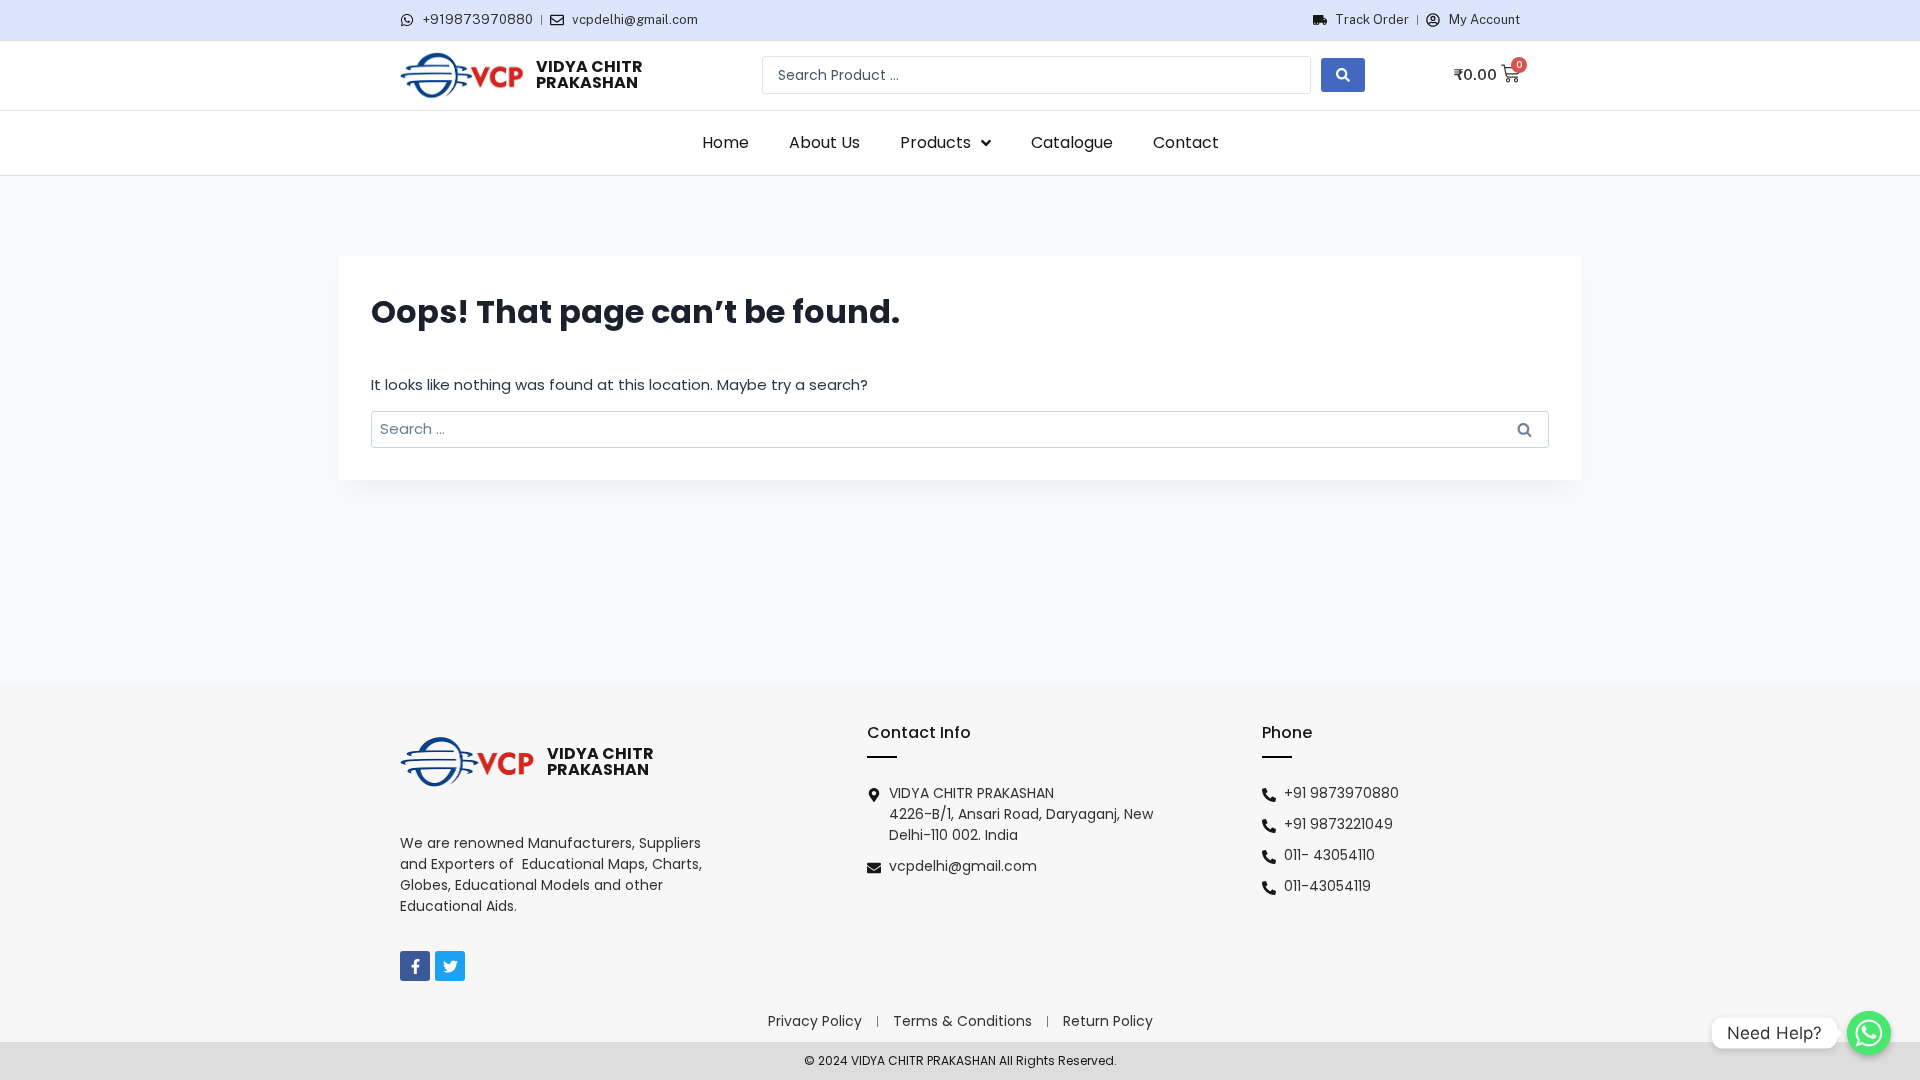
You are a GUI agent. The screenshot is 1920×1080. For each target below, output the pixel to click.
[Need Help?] (1869, 1033)
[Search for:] (960, 428)
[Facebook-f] (415, 966)
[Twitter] (450, 966)
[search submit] (1343, 75)
